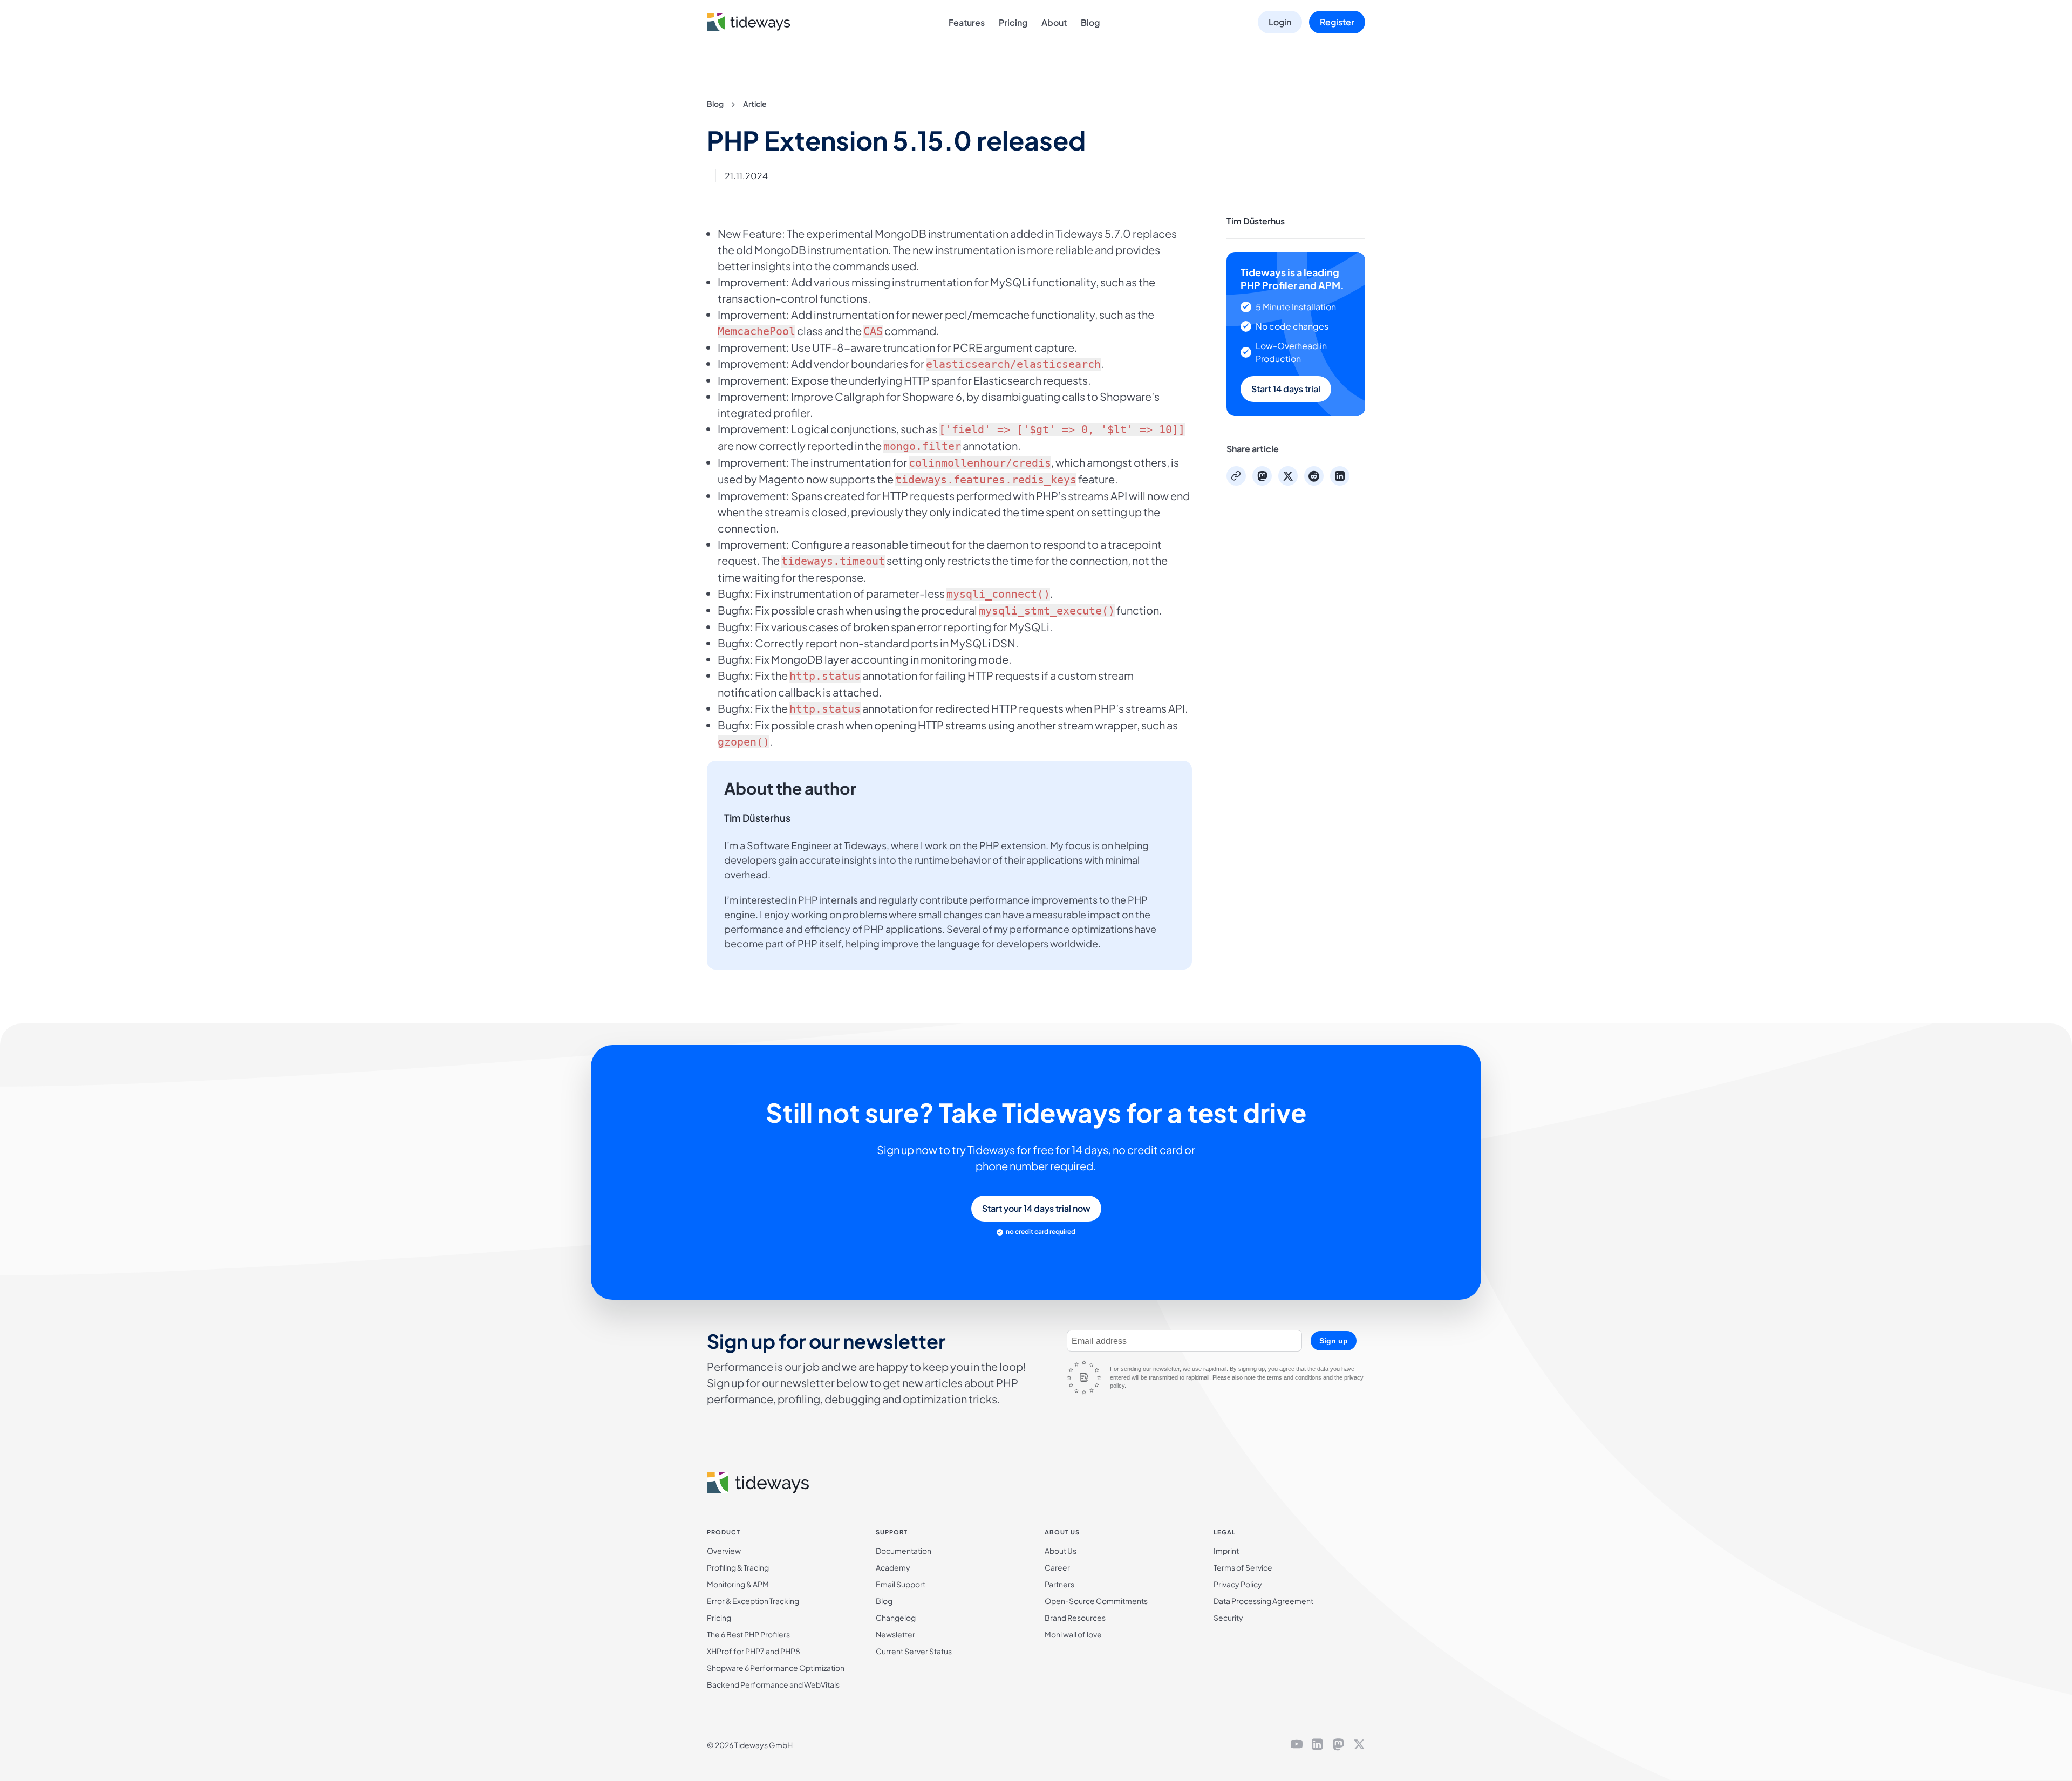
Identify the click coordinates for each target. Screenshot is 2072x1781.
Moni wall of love (1073, 1634)
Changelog (896, 1618)
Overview (724, 1551)
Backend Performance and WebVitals (773, 1684)
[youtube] (1297, 1745)
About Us (1061, 1551)
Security (1228, 1618)
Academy (893, 1567)
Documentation (904, 1551)
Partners (1059, 1584)
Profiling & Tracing (738, 1567)
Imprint (1226, 1551)
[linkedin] (1317, 1745)
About (1054, 22)
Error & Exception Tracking (753, 1601)
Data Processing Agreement (1263, 1601)
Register (1337, 22)
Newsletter (895, 1634)
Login (1280, 22)
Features (967, 22)
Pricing (1013, 22)
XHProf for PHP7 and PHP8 (754, 1651)
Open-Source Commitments (1096, 1601)
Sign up (1334, 1341)
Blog (1090, 22)
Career (1057, 1567)
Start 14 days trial (1286, 389)
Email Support (901, 1584)
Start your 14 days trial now (1036, 1208)
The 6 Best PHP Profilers (748, 1634)
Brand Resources (1075, 1618)
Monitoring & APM (738, 1584)
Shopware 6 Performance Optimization (776, 1668)
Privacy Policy (1238, 1584)
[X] (1359, 1745)
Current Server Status (914, 1651)
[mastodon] (1338, 1745)
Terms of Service (1243, 1567)
